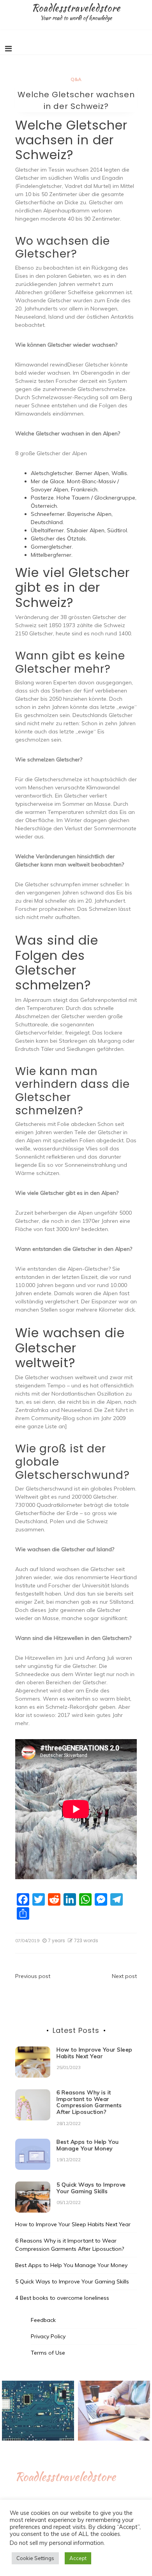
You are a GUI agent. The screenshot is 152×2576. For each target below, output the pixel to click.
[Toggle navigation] (8, 49)
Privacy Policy (48, 2336)
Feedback (43, 2320)
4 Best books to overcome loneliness (62, 2298)
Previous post (33, 1976)
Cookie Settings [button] (35, 2558)
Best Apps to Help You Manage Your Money (88, 2145)
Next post (124, 1976)
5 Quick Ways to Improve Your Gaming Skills (91, 2188)
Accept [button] (78, 2558)
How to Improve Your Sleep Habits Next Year (95, 2053)
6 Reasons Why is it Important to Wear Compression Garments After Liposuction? (89, 2102)
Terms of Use (48, 2353)
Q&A (76, 79)
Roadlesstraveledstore (76, 8)
